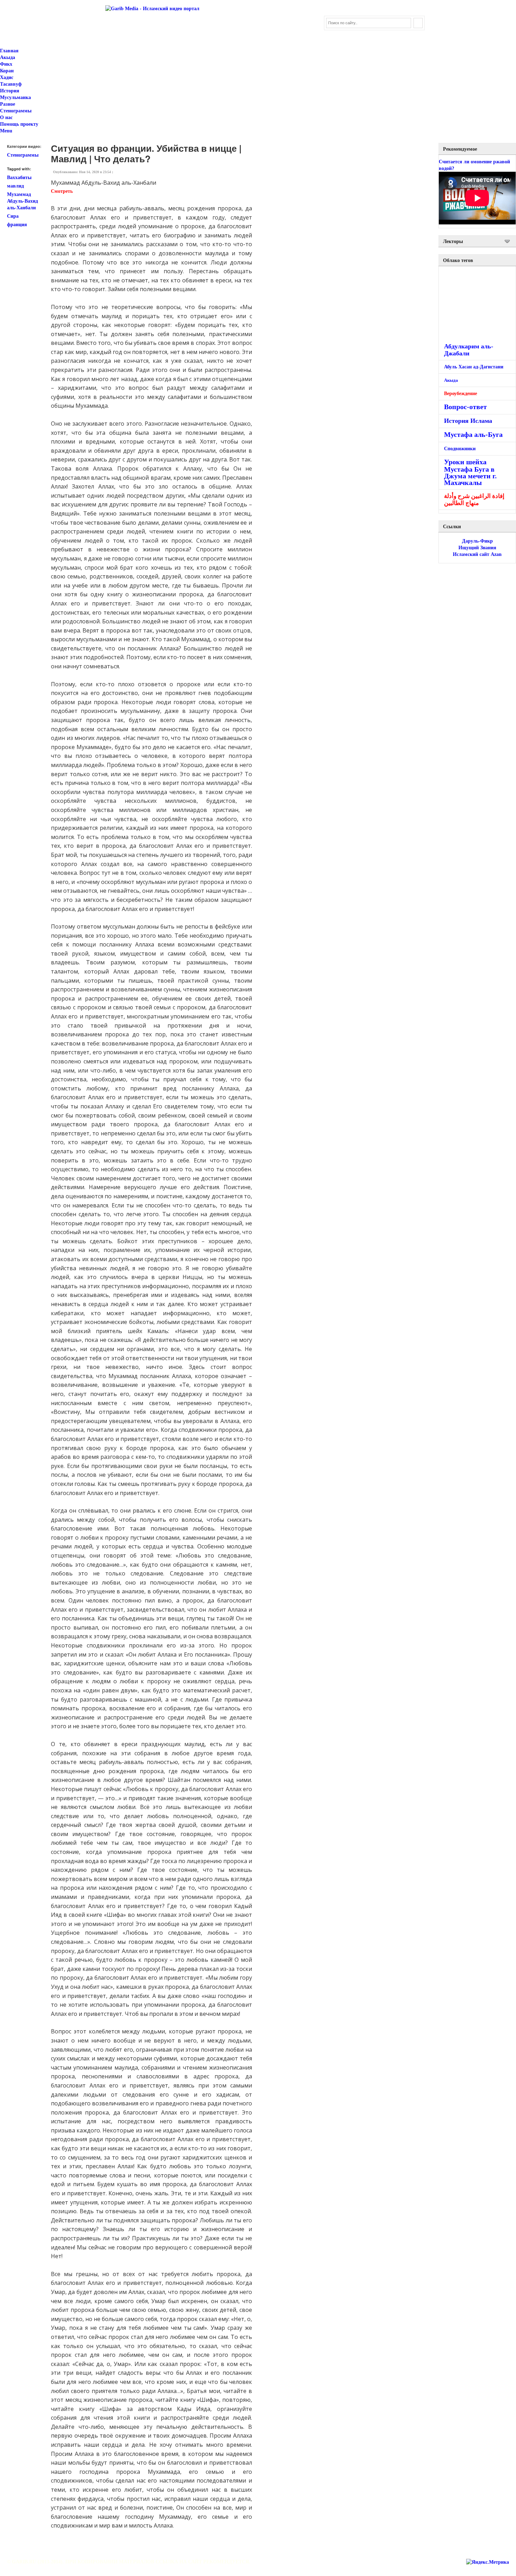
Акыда (8, 57)
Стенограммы (16, 111)
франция (17, 225)
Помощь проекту (19, 124)
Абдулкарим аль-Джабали (469, 350)
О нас (6, 117)
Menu (6, 131)
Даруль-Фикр (477, 541)
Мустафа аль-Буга (473, 435)
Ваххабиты (19, 178)
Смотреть (62, 191)
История (10, 91)
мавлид (15, 186)
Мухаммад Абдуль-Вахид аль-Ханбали (22, 201)
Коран (7, 71)
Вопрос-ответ (465, 407)
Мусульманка (15, 97)
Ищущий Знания (477, 548)
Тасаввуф (11, 84)
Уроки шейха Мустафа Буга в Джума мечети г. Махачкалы (470, 472)
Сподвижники (460, 449)
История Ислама (468, 421)
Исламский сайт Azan (477, 554)
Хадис (7, 77)
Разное (8, 104)
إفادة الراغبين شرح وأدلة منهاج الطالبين (474, 500)
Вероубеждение (461, 394)
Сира (13, 216)
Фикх (6, 64)
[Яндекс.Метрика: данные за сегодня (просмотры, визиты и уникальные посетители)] (488, 2562)
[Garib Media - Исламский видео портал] (152, 9)
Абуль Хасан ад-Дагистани (474, 367)
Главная (9, 51)
